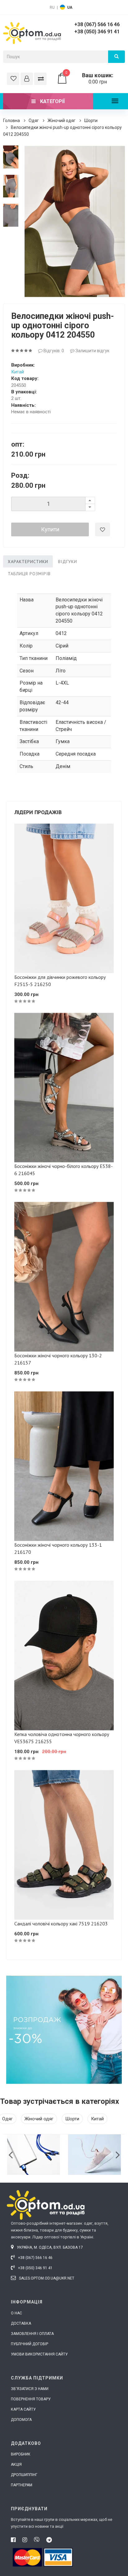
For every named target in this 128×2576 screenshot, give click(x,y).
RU (52, 7)
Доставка (21, 2323)
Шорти (91, 121)
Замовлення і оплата (32, 2334)
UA (70, 7)
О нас (16, 2313)
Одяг (34, 121)
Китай (18, 372)
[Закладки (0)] (13, 79)
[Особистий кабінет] (27, 79)
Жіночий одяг (62, 121)
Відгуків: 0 (53, 351)
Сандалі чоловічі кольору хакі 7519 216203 (61, 1924)
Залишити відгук (92, 351)
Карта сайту (23, 2409)
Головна (11, 121)
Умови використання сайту (39, 2354)
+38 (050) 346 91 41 (97, 32)
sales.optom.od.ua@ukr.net (46, 2278)
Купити (50, 529)
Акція (16, 2465)
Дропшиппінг (24, 2475)
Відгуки (68, 562)
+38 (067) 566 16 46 (97, 24)
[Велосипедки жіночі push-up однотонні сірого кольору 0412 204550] (11, 157)
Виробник (21, 2454)
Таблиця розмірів (29, 574)
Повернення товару (31, 2399)
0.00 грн (89, 78)
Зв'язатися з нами (30, 2389)
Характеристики (28, 562)
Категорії (52, 101)
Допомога (21, 2420)
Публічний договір (30, 2344)
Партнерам (22, 2485)
